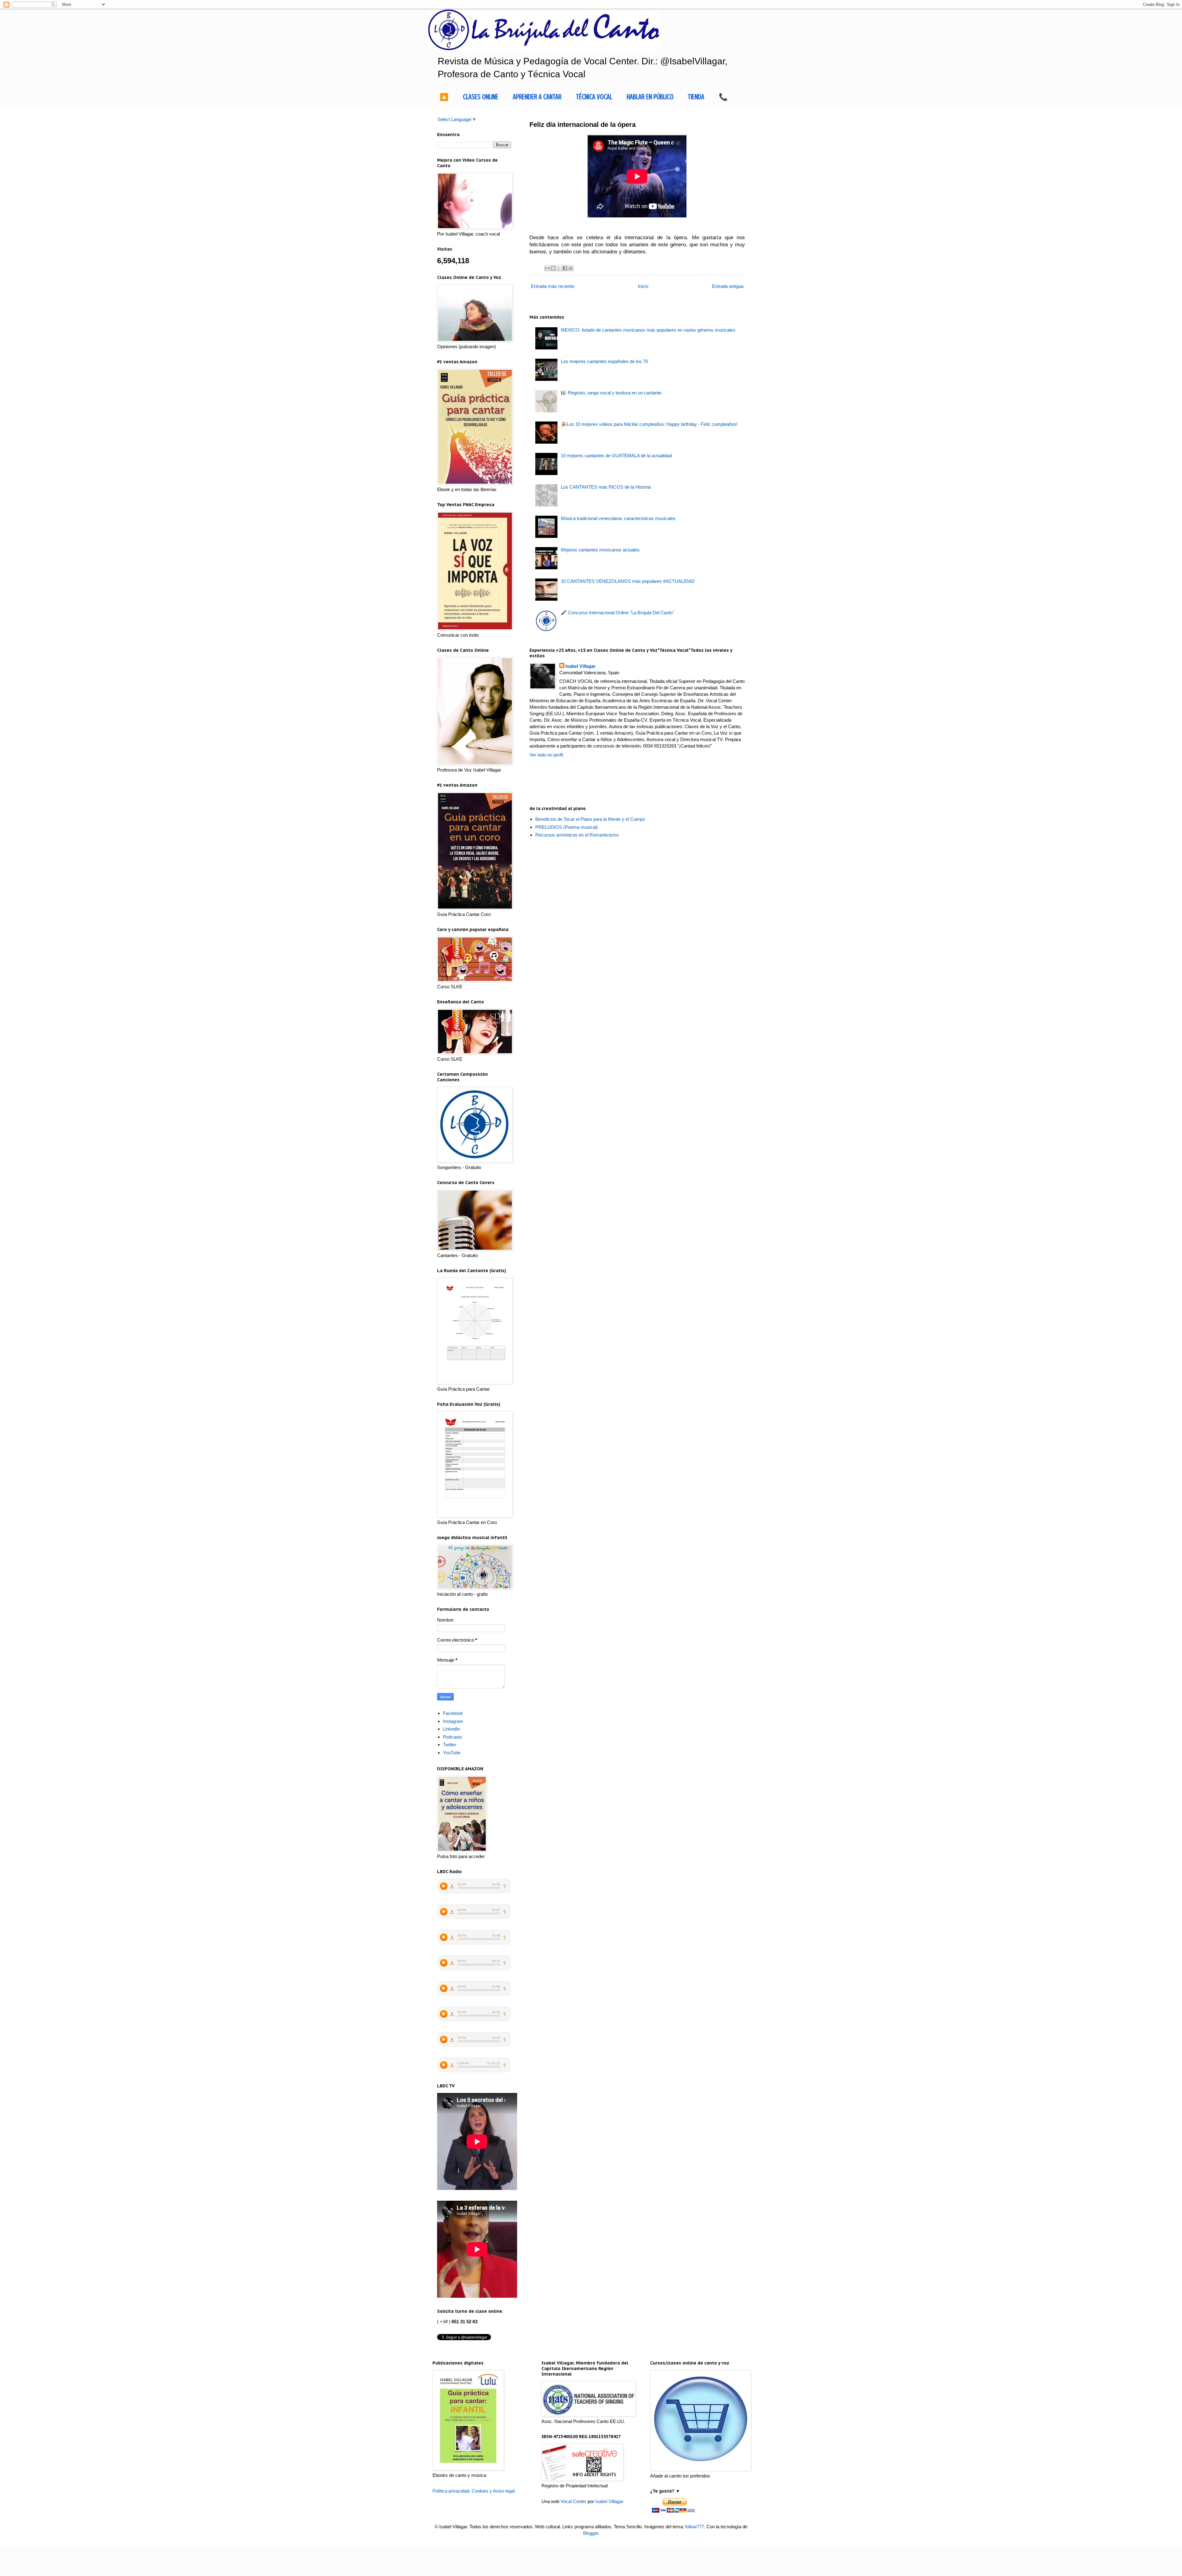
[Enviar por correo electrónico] (547, 268)
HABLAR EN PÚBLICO (650, 97)
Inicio (643, 286)
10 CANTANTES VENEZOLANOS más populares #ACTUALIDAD (628, 581)
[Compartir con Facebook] (565, 268)
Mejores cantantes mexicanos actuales (600, 550)
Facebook (453, 1713)
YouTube (452, 1753)
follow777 (695, 2527)
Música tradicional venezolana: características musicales (618, 518)
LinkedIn (451, 1729)
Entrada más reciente (553, 286)
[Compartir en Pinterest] (571, 268)
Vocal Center (573, 2501)
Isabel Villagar (581, 666)
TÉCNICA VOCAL (594, 97)
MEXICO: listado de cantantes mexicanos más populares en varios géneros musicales (648, 330)
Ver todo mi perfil (546, 755)
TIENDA (696, 97)
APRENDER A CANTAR (537, 97)
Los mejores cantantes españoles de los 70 (604, 361)
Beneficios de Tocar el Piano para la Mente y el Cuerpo (590, 819)
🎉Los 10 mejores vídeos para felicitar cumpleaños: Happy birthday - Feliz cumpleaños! (649, 424)
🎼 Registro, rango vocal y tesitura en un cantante (611, 393)
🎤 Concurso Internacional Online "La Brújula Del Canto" (617, 613)
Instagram (453, 1721)
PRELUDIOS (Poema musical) (567, 827)
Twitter (450, 1745)
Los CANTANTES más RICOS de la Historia (606, 487)
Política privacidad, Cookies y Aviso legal (474, 2491)
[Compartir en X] (559, 268)
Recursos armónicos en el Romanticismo (577, 835)
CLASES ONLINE (481, 97)
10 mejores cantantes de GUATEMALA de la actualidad (616, 456)
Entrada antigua (728, 286)
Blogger (591, 2533)
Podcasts (452, 1737)
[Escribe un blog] (553, 268)
